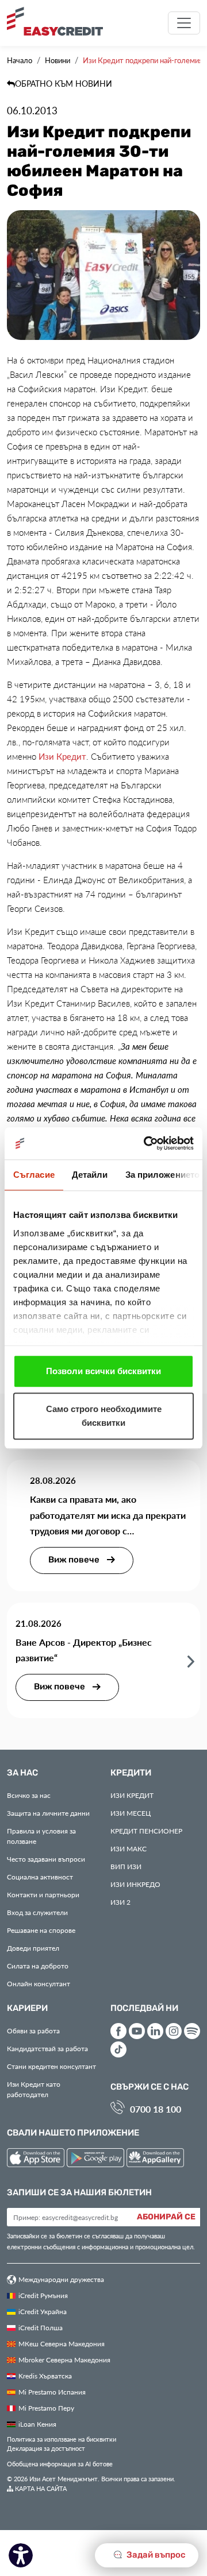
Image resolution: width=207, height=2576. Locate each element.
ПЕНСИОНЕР (146, 1831)
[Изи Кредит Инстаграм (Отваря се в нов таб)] (174, 2031)
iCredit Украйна (43, 2311)
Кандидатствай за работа (47, 2048)
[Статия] (191, 1661)
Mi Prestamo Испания (52, 2392)
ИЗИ (126, 1866)
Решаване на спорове (41, 1930)
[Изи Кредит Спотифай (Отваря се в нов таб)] (192, 2031)
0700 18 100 (156, 2109)
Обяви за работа (33, 2030)
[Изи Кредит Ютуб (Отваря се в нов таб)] (137, 2031)
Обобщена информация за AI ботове (60, 2464)
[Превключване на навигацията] (184, 23)
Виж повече (75, 1560)
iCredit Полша (41, 2327)
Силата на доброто (38, 1966)
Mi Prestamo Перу (46, 2408)
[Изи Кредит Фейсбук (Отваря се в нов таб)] (118, 2031)
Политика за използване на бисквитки (62, 2439)
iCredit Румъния (43, 2295)
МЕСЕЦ (131, 1813)
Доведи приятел (33, 1948)
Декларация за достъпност (46, 2448)
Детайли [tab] (90, 1175)
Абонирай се (166, 2217)
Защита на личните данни (48, 1813)
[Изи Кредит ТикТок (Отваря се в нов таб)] (118, 2049)
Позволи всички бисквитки (103, 1371)
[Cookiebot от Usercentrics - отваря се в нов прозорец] (146, 1143)
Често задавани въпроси (46, 1859)
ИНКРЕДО (135, 1884)
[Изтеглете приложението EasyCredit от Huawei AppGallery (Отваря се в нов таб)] (155, 2159)
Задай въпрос (155, 2555)
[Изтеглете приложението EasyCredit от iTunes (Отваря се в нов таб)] (37, 2159)
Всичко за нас (29, 1795)
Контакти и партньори (43, 1894)
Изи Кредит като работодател (34, 2089)
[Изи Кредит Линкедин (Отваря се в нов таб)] (155, 2031)
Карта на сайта (40, 2488)
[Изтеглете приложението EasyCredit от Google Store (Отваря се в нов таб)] (97, 2159)
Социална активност (40, 1877)
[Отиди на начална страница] (59, 21)
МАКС (129, 1848)
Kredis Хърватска (45, 2376)
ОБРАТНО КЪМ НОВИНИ (64, 84)
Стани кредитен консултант (51, 2066)
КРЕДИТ (132, 1795)
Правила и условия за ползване (41, 1836)
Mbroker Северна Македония (64, 2360)
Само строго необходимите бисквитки (104, 1416)
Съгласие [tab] (34, 1175)
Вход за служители (37, 1912)
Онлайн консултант (39, 1983)
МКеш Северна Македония (62, 2343)
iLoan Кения (37, 2424)
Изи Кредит (62, 756)
